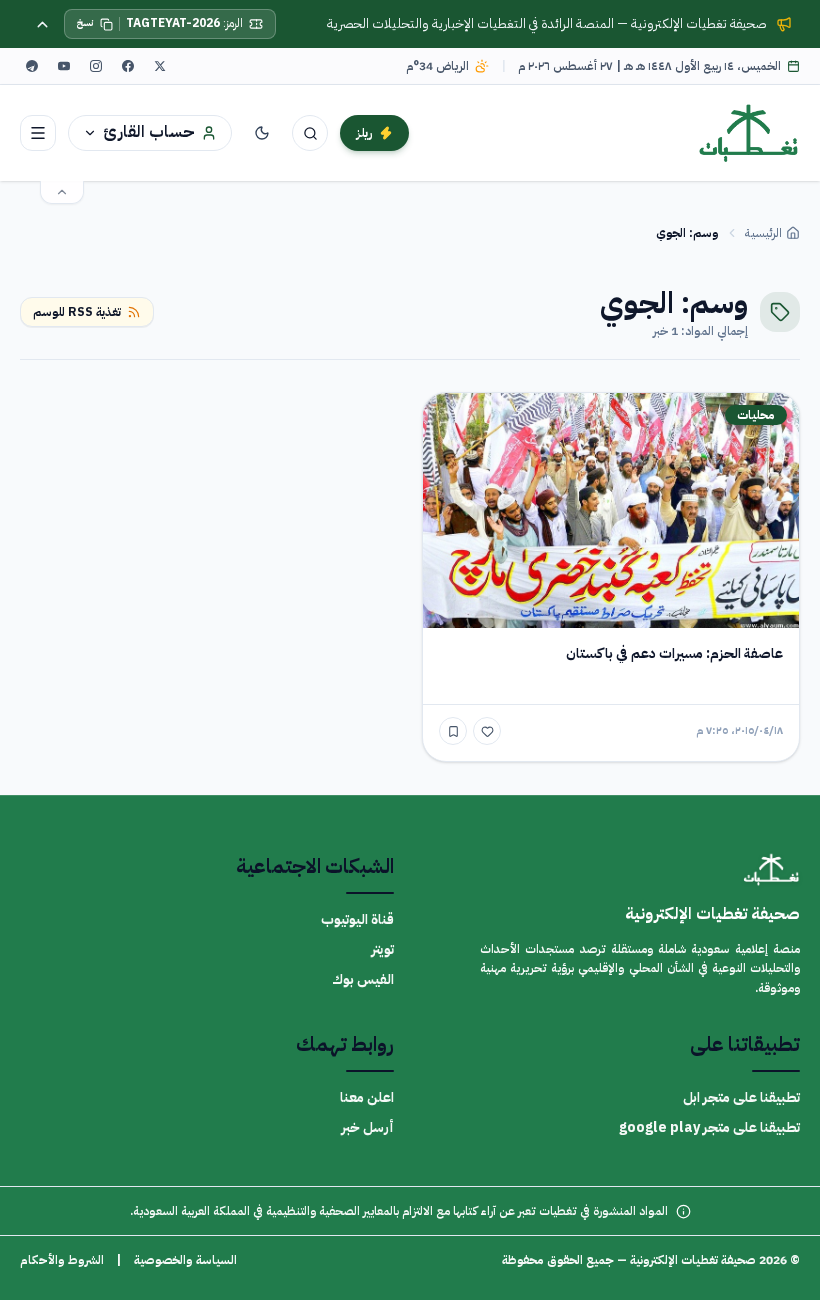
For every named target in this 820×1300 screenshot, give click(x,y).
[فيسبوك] (128, 66)
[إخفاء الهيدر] (62, 192)
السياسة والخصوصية (185, 1260)
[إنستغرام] (96, 66)
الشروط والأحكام (62, 1260)
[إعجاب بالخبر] (487, 731)
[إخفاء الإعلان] (42, 24)
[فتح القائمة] (38, 133)
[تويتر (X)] (160, 66)
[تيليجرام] (32, 66)
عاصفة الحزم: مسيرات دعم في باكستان (674, 653)
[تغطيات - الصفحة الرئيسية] (749, 133)
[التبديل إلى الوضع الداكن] (262, 133)
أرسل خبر (367, 1127)
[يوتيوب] (64, 66)
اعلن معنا (367, 1097)
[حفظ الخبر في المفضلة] (453, 731)
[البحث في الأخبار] (310, 133)
